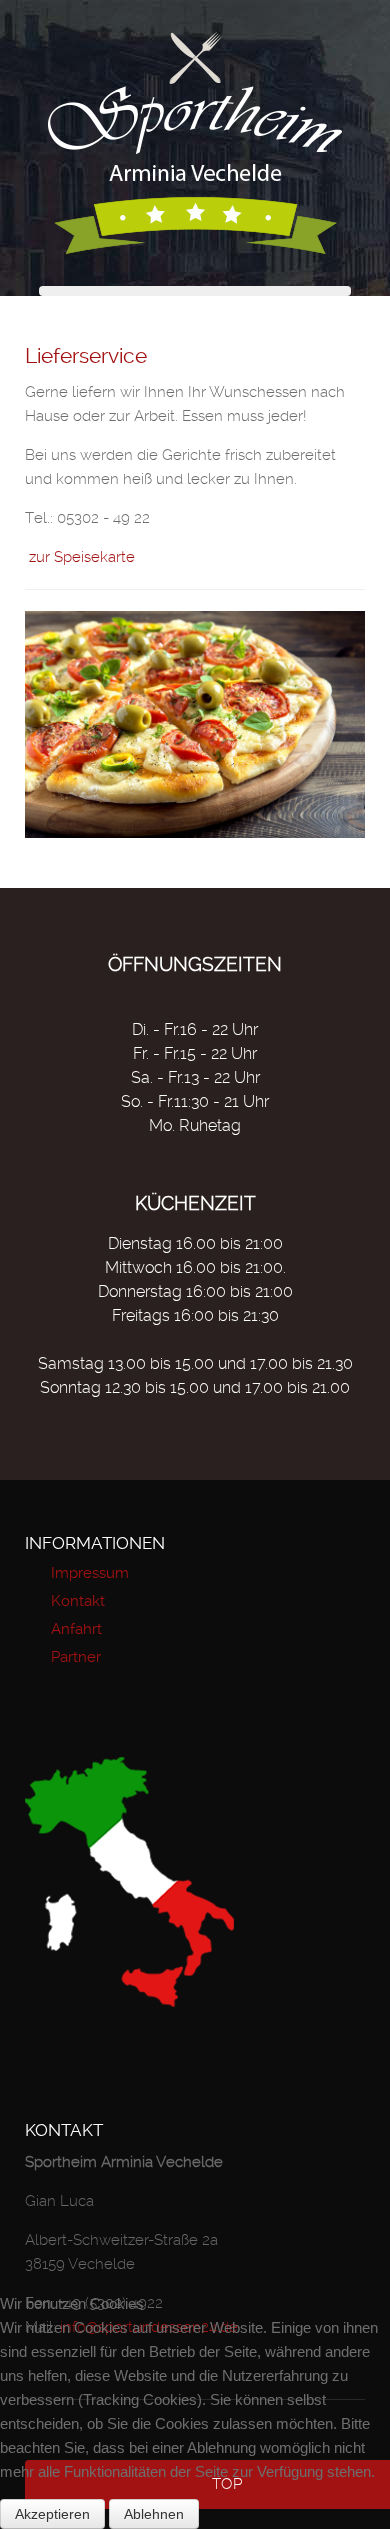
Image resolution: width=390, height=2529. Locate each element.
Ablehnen (154, 2514)
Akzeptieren (52, 2514)
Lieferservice (86, 355)
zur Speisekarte (82, 557)
